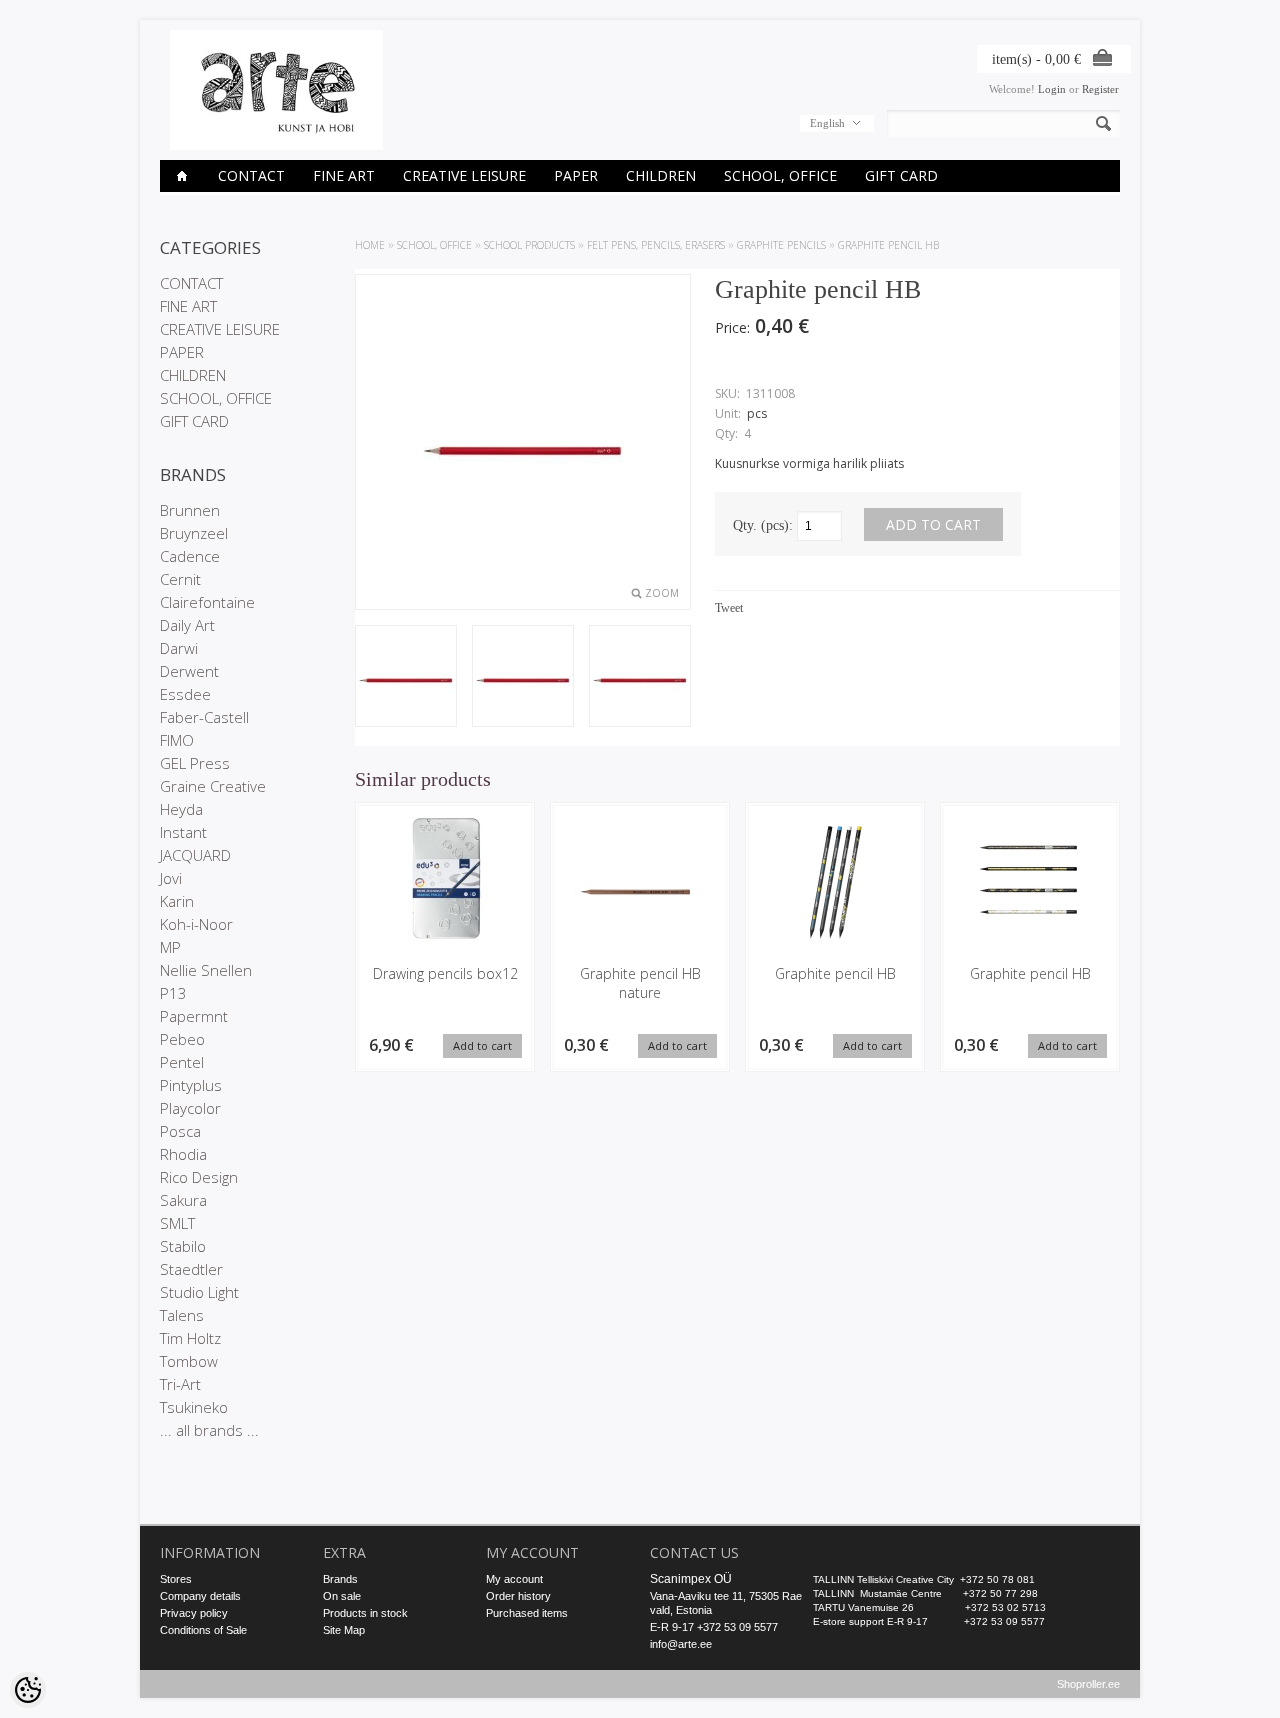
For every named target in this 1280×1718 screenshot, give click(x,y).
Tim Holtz (190, 1338)
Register (1100, 89)
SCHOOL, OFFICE (780, 175)
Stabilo (183, 1246)
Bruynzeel (194, 533)
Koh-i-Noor (196, 924)
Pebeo (182, 1039)
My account (514, 1579)
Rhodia (183, 1154)
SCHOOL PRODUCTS (529, 245)
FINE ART (344, 175)
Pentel (182, 1062)
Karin (177, 901)
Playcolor (190, 1108)
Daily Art (187, 625)
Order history (518, 1596)
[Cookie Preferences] (28, 1690)
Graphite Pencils (781, 245)
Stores (176, 1579)
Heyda (181, 809)
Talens (182, 1315)
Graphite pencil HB (888, 245)
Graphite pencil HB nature (640, 983)
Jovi (171, 878)
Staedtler (191, 1269)
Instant (183, 832)
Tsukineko (194, 1407)
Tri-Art (180, 1384)
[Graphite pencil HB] (406, 678)
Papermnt (194, 1016)
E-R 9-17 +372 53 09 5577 (714, 1627)
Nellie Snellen (206, 970)
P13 (173, 993)
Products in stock (365, 1613)
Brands (340, 1579)
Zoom (662, 593)
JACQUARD (195, 855)
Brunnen (190, 510)
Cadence (190, 556)
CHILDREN (661, 175)
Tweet (729, 608)
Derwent (189, 671)
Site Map (344, 1630)
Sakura (183, 1200)
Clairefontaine (207, 602)
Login (1052, 89)
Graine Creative (213, 786)
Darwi (179, 648)
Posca (180, 1131)
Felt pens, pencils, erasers (656, 245)
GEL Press (195, 763)
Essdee (185, 694)
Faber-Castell (204, 717)
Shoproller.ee (1088, 1684)
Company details (200, 1596)
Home (370, 245)
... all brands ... (209, 1430)
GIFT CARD (901, 175)
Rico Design (199, 1177)
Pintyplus (191, 1085)
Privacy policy (194, 1613)
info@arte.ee (681, 1644)
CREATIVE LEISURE (464, 175)
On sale (342, 1596)
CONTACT (251, 175)
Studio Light (199, 1292)
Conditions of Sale (203, 1630)
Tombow (189, 1361)
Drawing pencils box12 (445, 973)
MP (170, 947)
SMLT (177, 1223)
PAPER (576, 175)
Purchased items (527, 1613)
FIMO (177, 740)
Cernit (180, 579)
